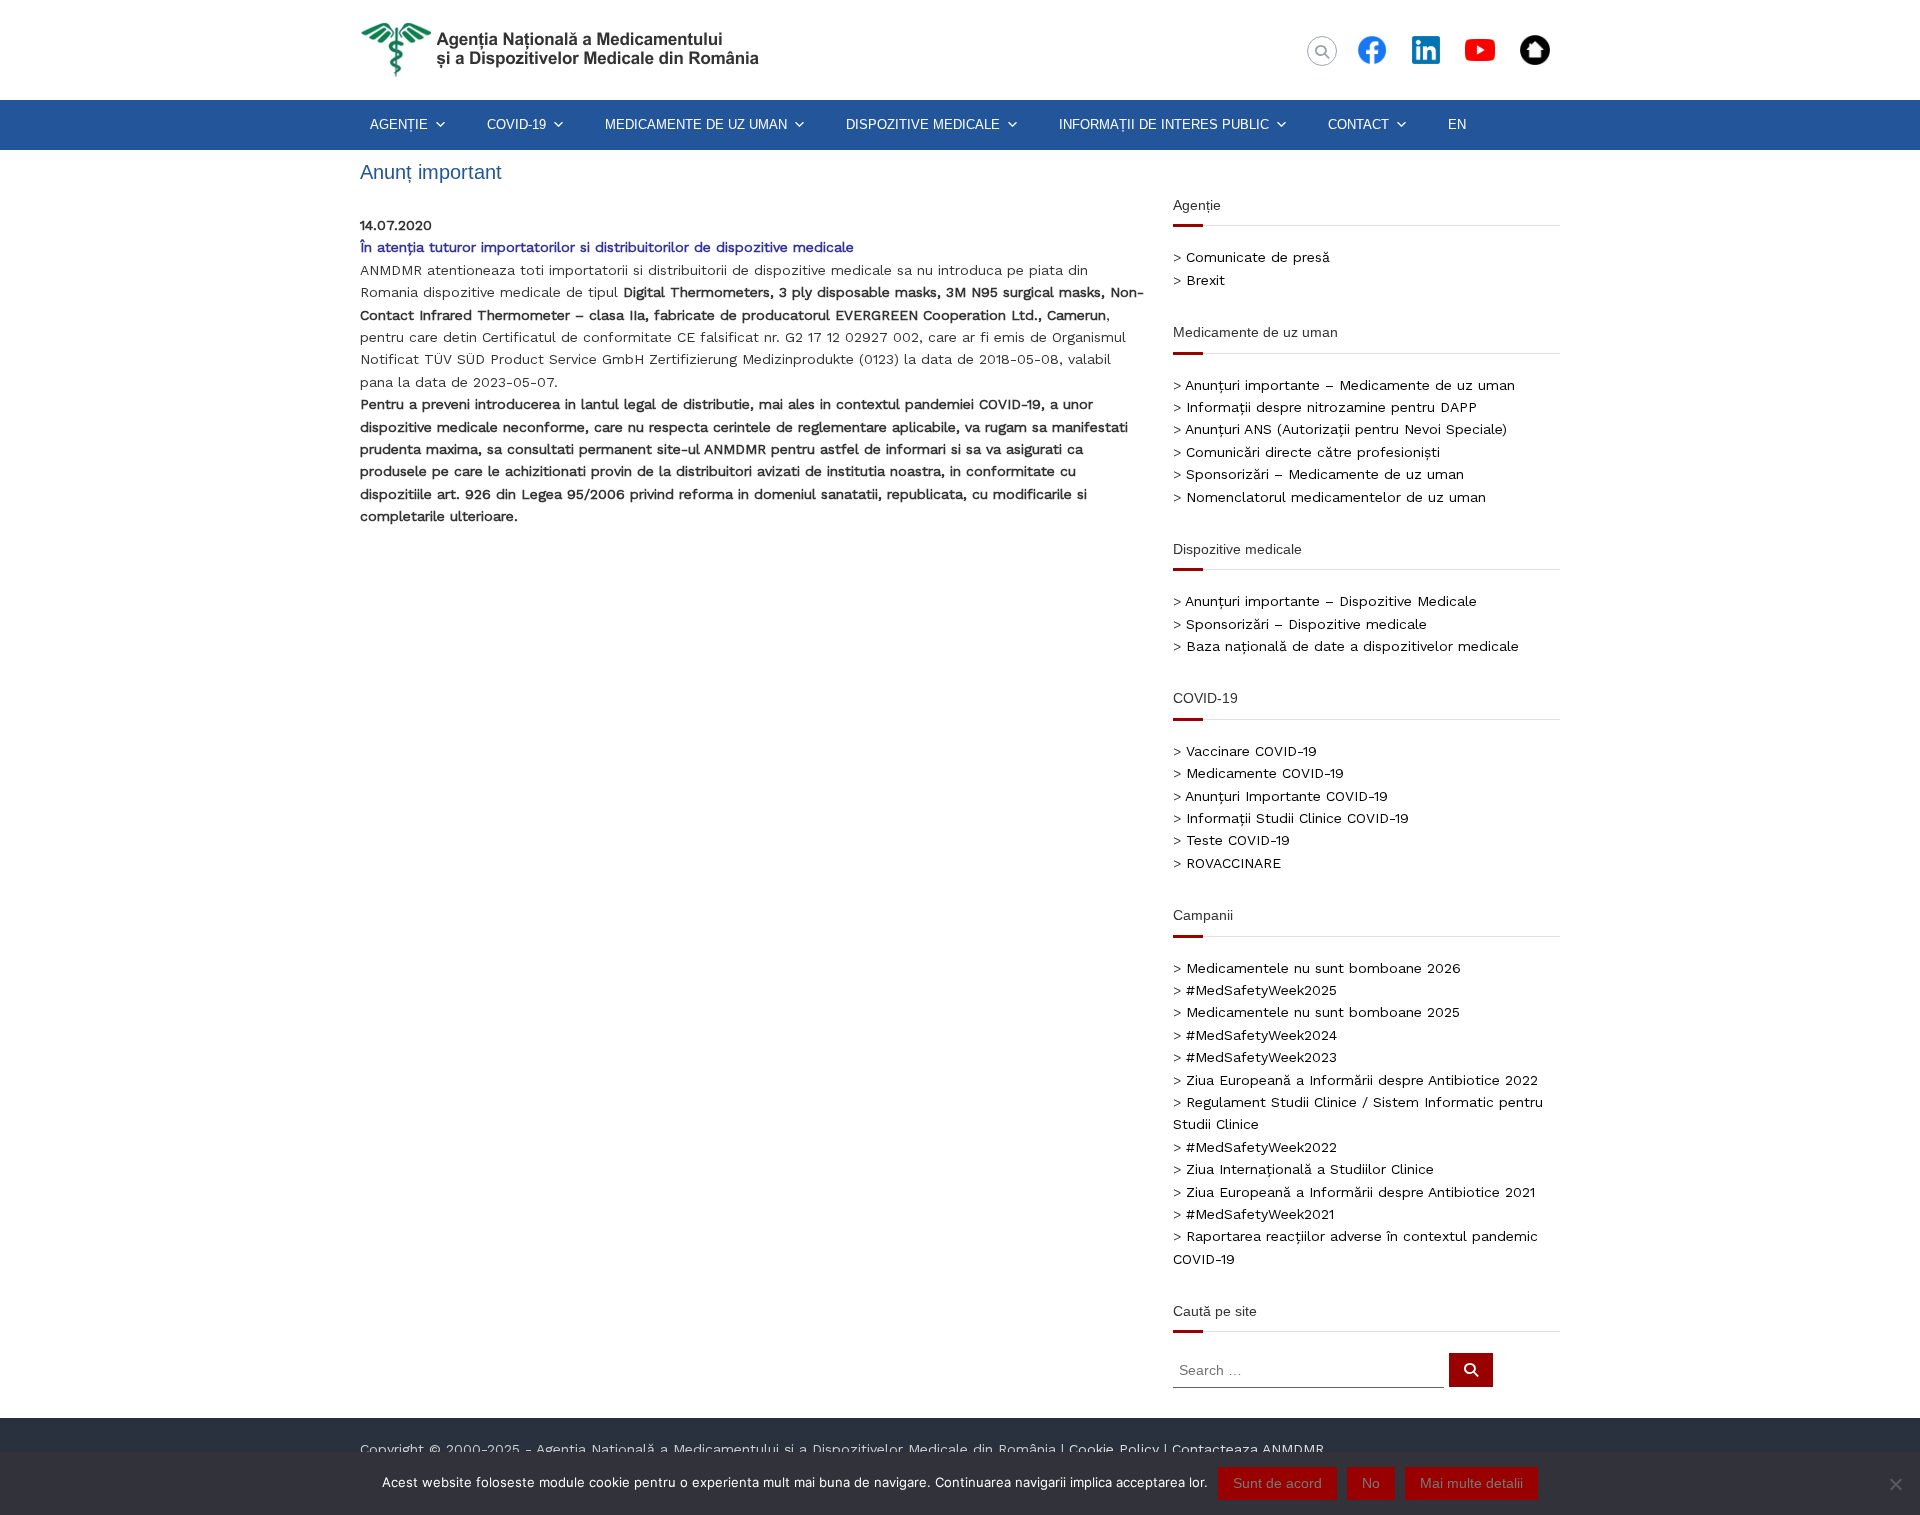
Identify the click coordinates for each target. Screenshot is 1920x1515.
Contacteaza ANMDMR (1248, 1449)
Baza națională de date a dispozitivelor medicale (1352, 646)
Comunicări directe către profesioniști (1313, 452)
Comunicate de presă (1258, 257)
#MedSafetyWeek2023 (1261, 1057)
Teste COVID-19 (1238, 840)
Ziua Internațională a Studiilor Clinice (1310, 1169)
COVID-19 (516, 124)
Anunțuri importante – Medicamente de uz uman (1350, 385)
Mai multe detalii (1471, 1483)
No (1371, 1483)
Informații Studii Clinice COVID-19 (1297, 818)
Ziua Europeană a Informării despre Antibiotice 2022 (1362, 1080)
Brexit (1205, 280)
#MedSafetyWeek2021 (1260, 1214)
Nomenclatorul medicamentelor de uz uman (1336, 497)
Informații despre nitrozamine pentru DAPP (1331, 407)
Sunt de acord (1277, 1483)
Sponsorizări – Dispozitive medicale (1306, 624)
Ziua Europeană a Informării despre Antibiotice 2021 (1360, 1192)
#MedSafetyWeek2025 (1261, 990)
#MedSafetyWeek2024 (1261, 1035)
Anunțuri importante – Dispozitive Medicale (1331, 601)
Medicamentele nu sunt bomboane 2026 (1323, 968)
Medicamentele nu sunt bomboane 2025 (1323, 1012)
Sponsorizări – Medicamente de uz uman (1325, 474)
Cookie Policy (1114, 1449)
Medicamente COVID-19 (1265, 773)
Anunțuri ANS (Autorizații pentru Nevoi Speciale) (1346, 429)
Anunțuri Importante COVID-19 (1286, 796)
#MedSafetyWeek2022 (1261, 1147)
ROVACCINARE (1233, 863)
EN (1457, 124)
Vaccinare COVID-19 (1251, 751)
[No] (1895, 1484)
